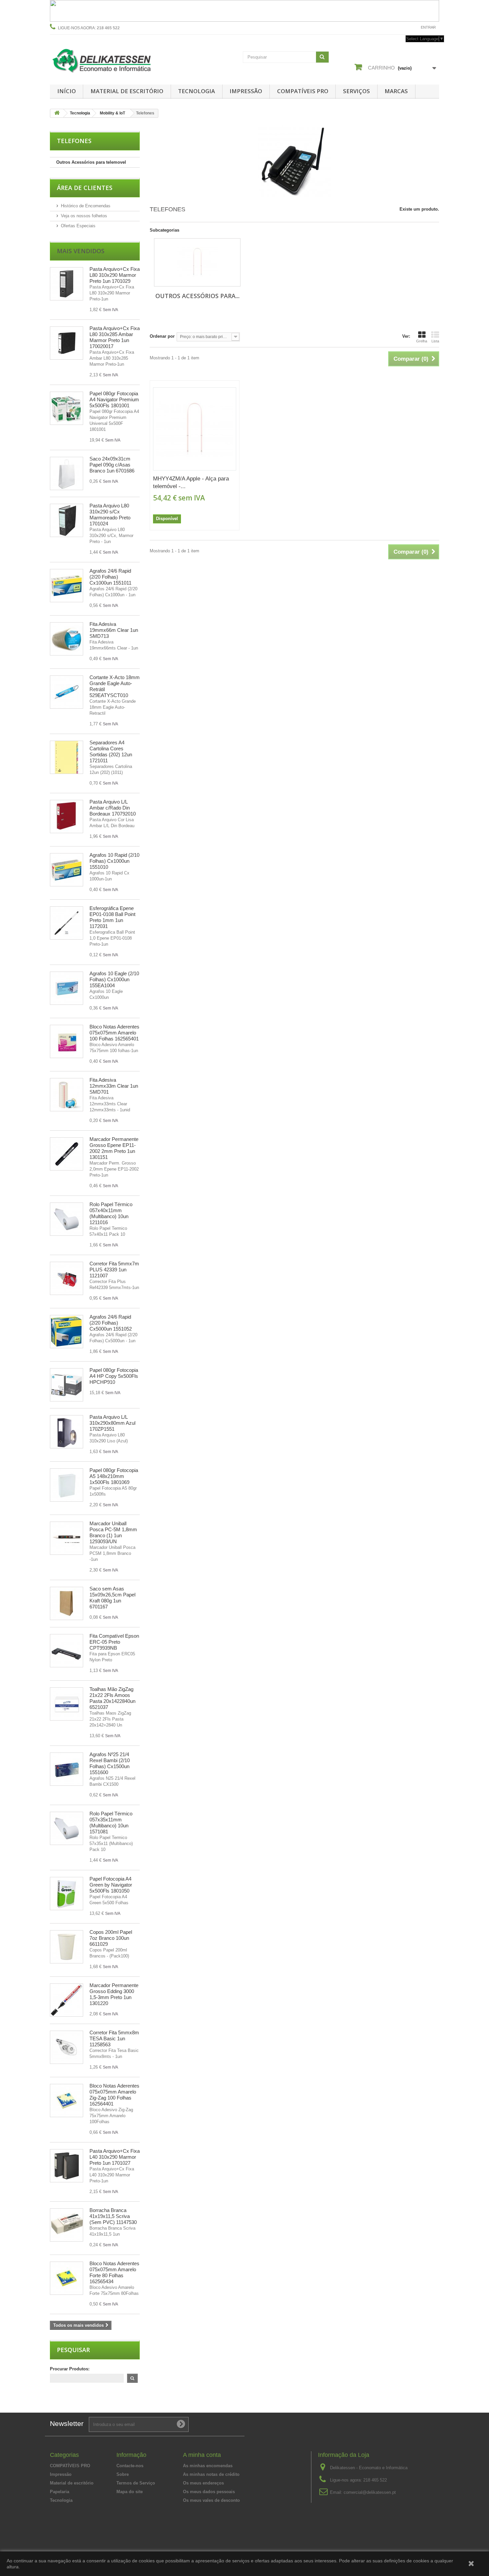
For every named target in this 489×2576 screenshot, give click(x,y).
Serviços (356, 91)
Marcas (396, 91)
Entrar (428, 27)
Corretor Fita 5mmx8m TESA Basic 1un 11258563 (114, 2038)
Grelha (422, 341)
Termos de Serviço (136, 2483)
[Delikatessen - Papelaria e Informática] (111, 59)
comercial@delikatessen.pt (370, 2492)
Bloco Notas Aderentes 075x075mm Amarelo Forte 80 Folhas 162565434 (114, 2272)
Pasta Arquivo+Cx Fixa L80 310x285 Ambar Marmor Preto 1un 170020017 (115, 337)
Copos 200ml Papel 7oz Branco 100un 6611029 (111, 1938)
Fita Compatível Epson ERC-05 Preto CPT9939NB (114, 1642)
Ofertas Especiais (78, 226)
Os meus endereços (203, 2483)
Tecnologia (196, 91)
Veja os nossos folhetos (84, 216)
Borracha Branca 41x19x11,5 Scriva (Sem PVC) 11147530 (113, 2216)
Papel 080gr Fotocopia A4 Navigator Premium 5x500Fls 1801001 (114, 399)
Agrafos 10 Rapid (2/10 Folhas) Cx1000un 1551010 (114, 861)
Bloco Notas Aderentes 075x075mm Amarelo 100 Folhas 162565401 (114, 1033)
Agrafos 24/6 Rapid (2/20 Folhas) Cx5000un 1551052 (111, 1323)
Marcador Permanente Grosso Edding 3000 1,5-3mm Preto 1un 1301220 (114, 1994)
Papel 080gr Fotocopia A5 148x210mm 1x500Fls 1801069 (114, 1476)
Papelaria (60, 2492)
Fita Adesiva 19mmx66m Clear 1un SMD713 (114, 630)
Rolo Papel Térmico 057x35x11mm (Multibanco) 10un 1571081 (111, 1823)
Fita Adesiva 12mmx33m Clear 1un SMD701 (114, 1086)
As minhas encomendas (208, 2466)
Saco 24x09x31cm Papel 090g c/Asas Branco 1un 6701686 (112, 465)
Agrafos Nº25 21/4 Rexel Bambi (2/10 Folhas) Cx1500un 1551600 (110, 1763)
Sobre (123, 2474)
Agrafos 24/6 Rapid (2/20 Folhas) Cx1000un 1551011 (110, 577)
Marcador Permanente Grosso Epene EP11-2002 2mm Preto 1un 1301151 (114, 1148)
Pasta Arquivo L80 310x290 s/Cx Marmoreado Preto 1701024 (110, 515)
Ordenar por (162, 336)
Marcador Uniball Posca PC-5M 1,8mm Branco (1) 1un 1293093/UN (113, 1532)
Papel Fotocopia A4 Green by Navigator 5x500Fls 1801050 (111, 1885)
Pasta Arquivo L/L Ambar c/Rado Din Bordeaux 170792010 (113, 808)
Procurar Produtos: (70, 2369)
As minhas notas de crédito (211, 2474)
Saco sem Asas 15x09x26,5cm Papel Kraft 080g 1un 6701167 (112, 1598)
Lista (435, 341)
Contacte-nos (400, 27)
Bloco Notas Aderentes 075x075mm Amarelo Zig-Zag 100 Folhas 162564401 (114, 2095)
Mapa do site (130, 2492)
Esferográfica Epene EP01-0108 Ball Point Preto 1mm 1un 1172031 (112, 917)
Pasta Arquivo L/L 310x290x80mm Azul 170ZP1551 (112, 1423)
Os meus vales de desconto (211, 2500)
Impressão (246, 91)
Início (67, 91)
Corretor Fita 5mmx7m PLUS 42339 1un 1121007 (114, 1270)
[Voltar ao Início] (57, 113)
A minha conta (202, 2455)
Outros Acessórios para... (197, 296)
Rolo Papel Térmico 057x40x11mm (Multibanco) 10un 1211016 (111, 1213)
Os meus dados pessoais (209, 2492)
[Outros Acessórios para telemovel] (197, 262)
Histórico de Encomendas (86, 206)
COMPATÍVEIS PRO (303, 91)
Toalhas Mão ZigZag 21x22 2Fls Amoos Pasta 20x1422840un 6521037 (112, 1698)
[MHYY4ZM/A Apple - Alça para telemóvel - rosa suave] (195, 429)
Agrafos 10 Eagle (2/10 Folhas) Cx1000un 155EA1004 (114, 979)
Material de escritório (127, 91)
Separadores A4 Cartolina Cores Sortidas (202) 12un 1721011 (111, 751)
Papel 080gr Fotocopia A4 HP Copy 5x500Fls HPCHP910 (114, 1376)
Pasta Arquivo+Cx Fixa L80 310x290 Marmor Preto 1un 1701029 (115, 275)
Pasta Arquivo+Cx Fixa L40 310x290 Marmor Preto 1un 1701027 (115, 2157)
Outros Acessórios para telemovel (91, 162)
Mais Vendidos (81, 251)
